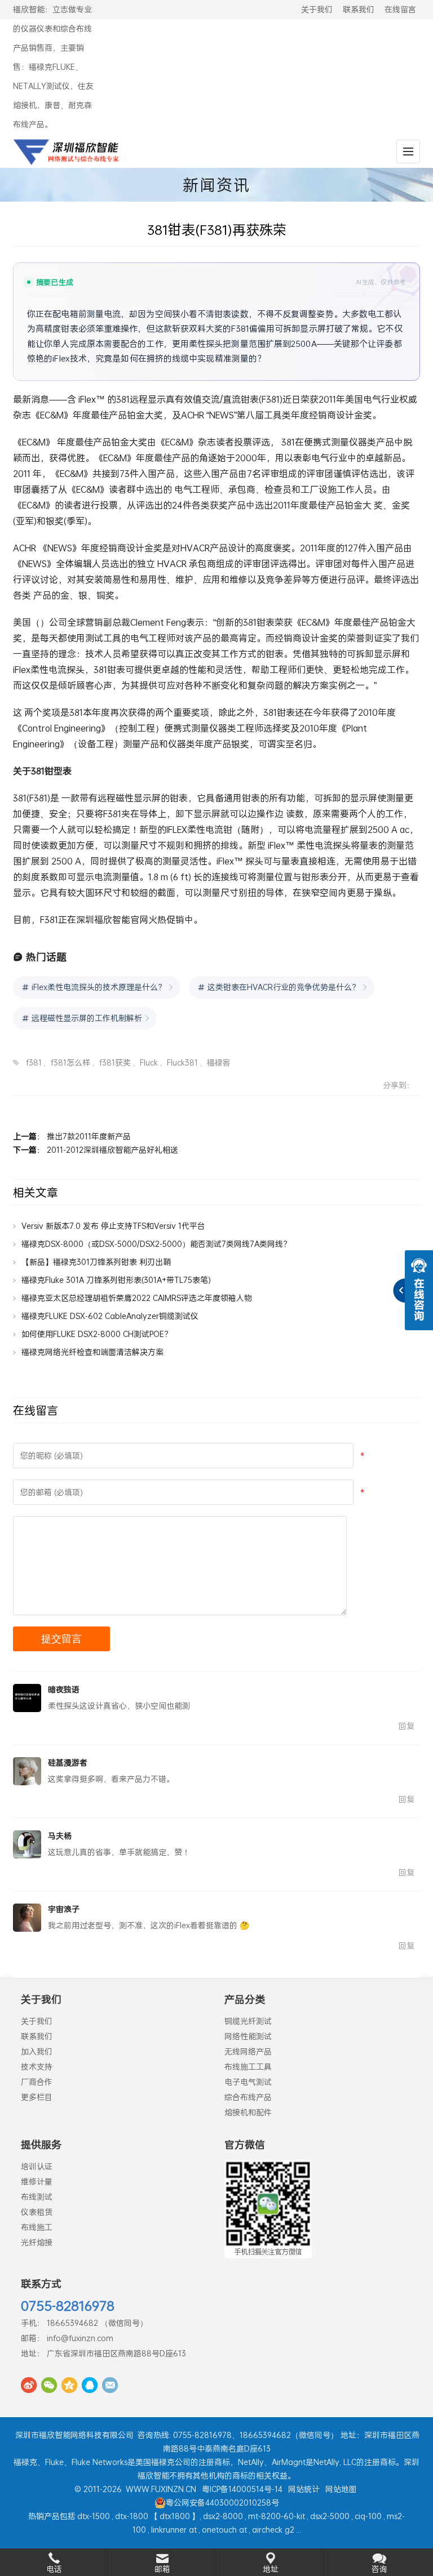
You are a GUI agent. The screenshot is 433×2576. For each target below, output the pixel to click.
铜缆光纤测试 (248, 2021)
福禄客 (219, 1062)
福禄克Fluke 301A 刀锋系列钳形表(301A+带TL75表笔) (116, 1280)
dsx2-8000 (223, 2516)
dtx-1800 (132, 2516)
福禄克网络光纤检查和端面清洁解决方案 (92, 1352)
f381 (34, 1062)
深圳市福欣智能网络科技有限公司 (74, 2435)
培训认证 (37, 2166)
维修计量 (37, 2181)
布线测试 (37, 2197)
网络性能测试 (248, 2036)
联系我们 (359, 9)
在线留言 (400, 9)
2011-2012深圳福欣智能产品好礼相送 (112, 1150)
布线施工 (37, 2227)
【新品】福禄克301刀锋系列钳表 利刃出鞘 (96, 1262)
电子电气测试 (248, 2082)
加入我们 (37, 2051)
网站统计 (304, 2489)
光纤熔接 (37, 2242)
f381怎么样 (70, 1062)
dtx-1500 (94, 2516)
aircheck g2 (273, 2530)
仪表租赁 (37, 2212)
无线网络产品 (248, 2051)
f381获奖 (115, 1062)
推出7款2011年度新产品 (89, 1136)
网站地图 (341, 2489)
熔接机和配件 (248, 2112)
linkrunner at (174, 2530)
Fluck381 (182, 1062)
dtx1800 (175, 2516)
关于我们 (317, 9)
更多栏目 (37, 2097)
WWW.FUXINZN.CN (161, 2489)
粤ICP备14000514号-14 (242, 2489)
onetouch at (224, 2530)
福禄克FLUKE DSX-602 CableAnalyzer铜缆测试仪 (110, 1316)
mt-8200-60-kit (277, 2516)
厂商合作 (37, 2082)
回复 (407, 1726)
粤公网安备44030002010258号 (222, 2503)
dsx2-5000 (330, 2516)
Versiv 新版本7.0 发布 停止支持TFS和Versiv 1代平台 (113, 1226)
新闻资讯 (216, 185)
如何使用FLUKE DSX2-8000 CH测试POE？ (97, 1334)
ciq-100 (368, 2516)
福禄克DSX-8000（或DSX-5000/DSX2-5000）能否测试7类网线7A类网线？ (156, 1244)
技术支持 (37, 2067)
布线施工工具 (248, 2067)
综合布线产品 (248, 2097)
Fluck (149, 1062)
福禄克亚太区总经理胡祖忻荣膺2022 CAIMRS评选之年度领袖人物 (137, 1298)
